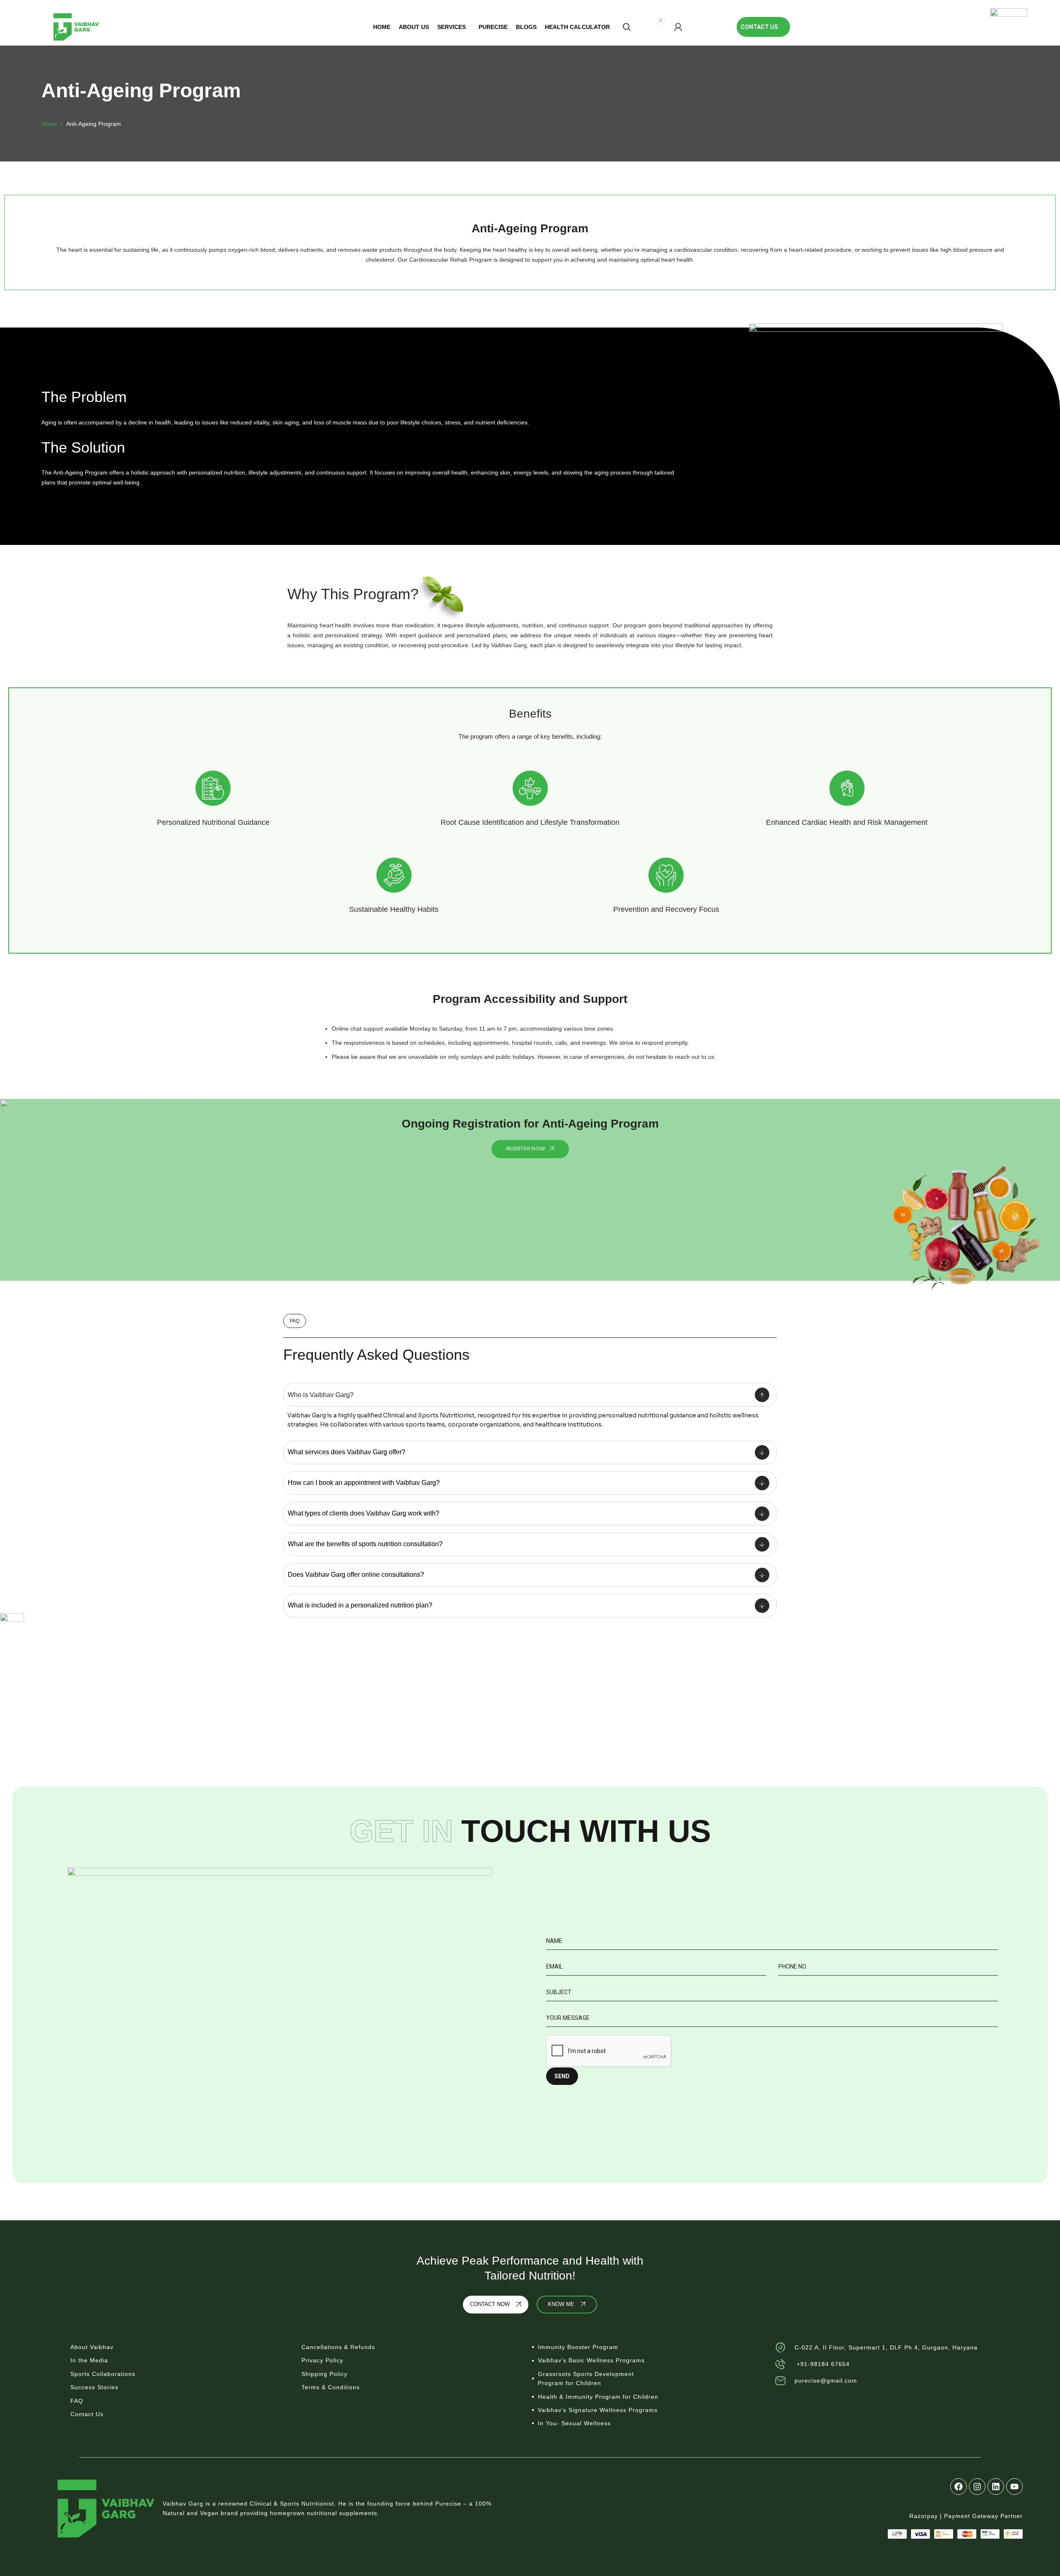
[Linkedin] (996, 2487)
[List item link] (178, 2347)
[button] (295, 1321)
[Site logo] (76, 27)
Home (50, 124)
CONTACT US (759, 27)
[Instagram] (977, 2487)
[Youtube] (1014, 2487)
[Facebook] (959, 2487)
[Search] (627, 27)
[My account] (678, 27)
